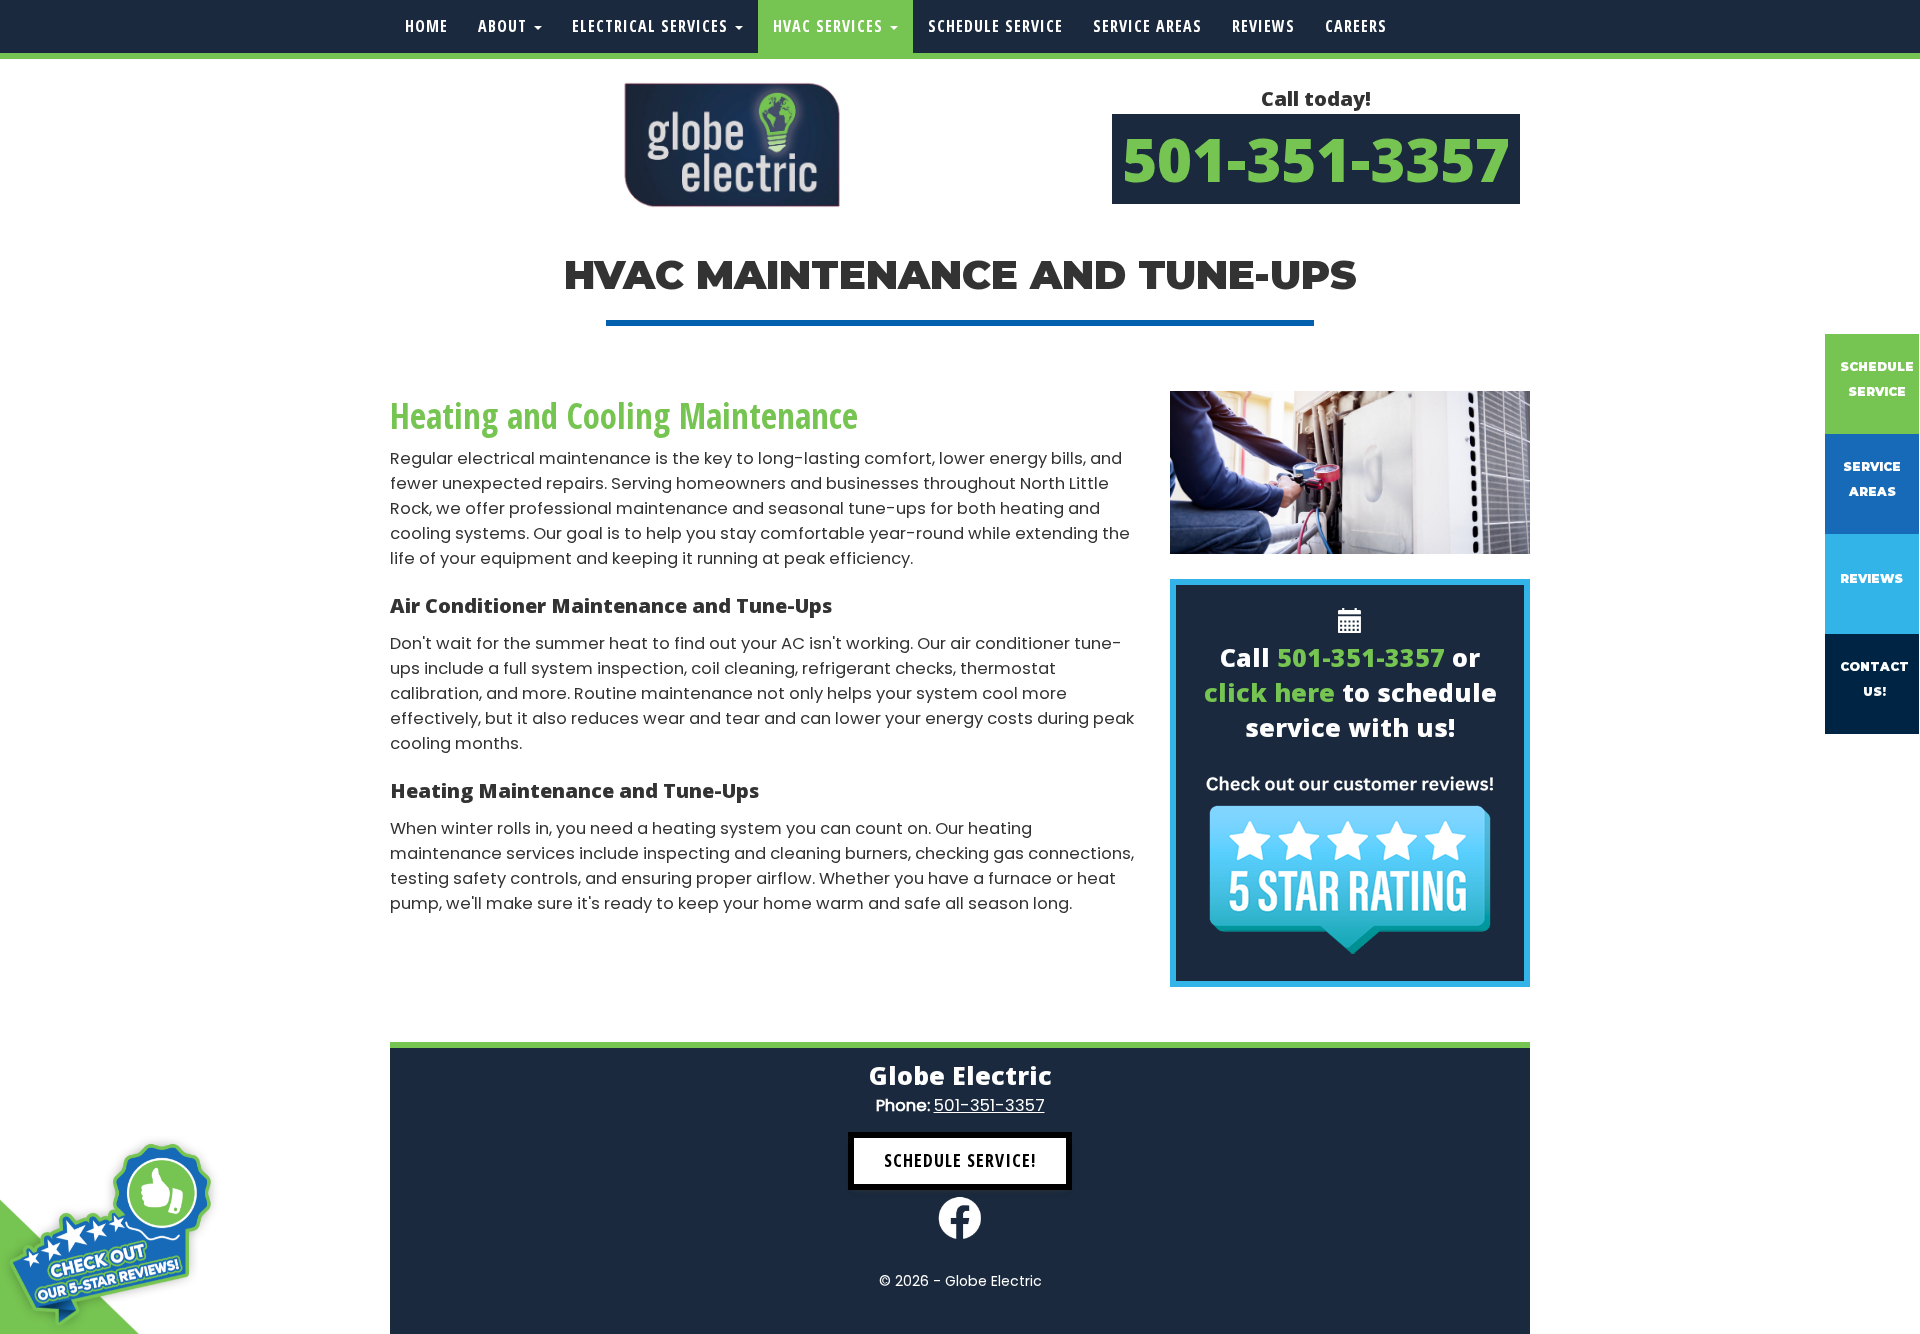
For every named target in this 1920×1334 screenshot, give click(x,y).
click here (1269, 692)
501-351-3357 (1316, 159)
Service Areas (1147, 26)
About (505, 26)
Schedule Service (995, 26)
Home (426, 26)
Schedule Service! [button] (960, 1160)
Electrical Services (652, 26)
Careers (1356, 26)
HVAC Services (830, 26)
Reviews (1263, 26)
